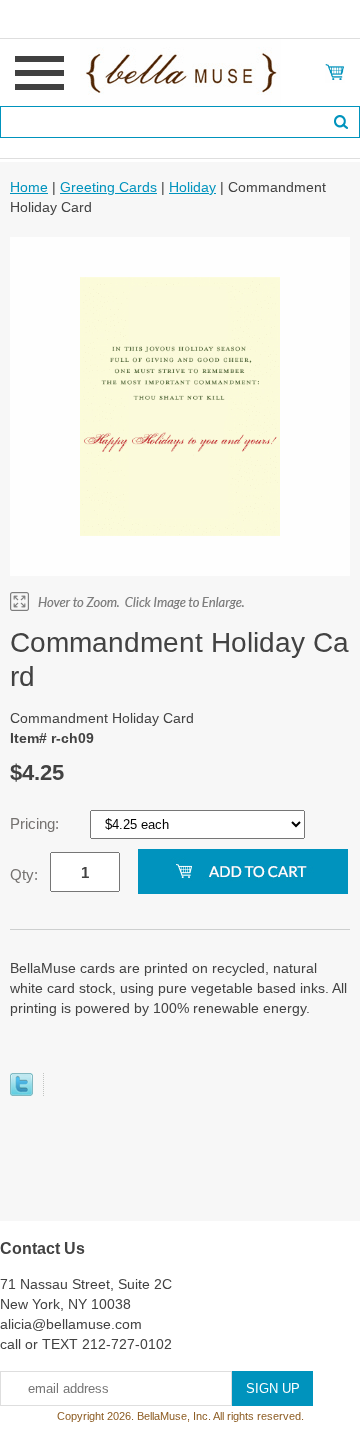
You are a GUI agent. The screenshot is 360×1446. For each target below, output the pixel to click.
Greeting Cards (108, 187)
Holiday (192, 187)
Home (29, 187)
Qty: (24, 874)
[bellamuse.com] (180, 71)
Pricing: (36, 823)
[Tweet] (21, 1091)
